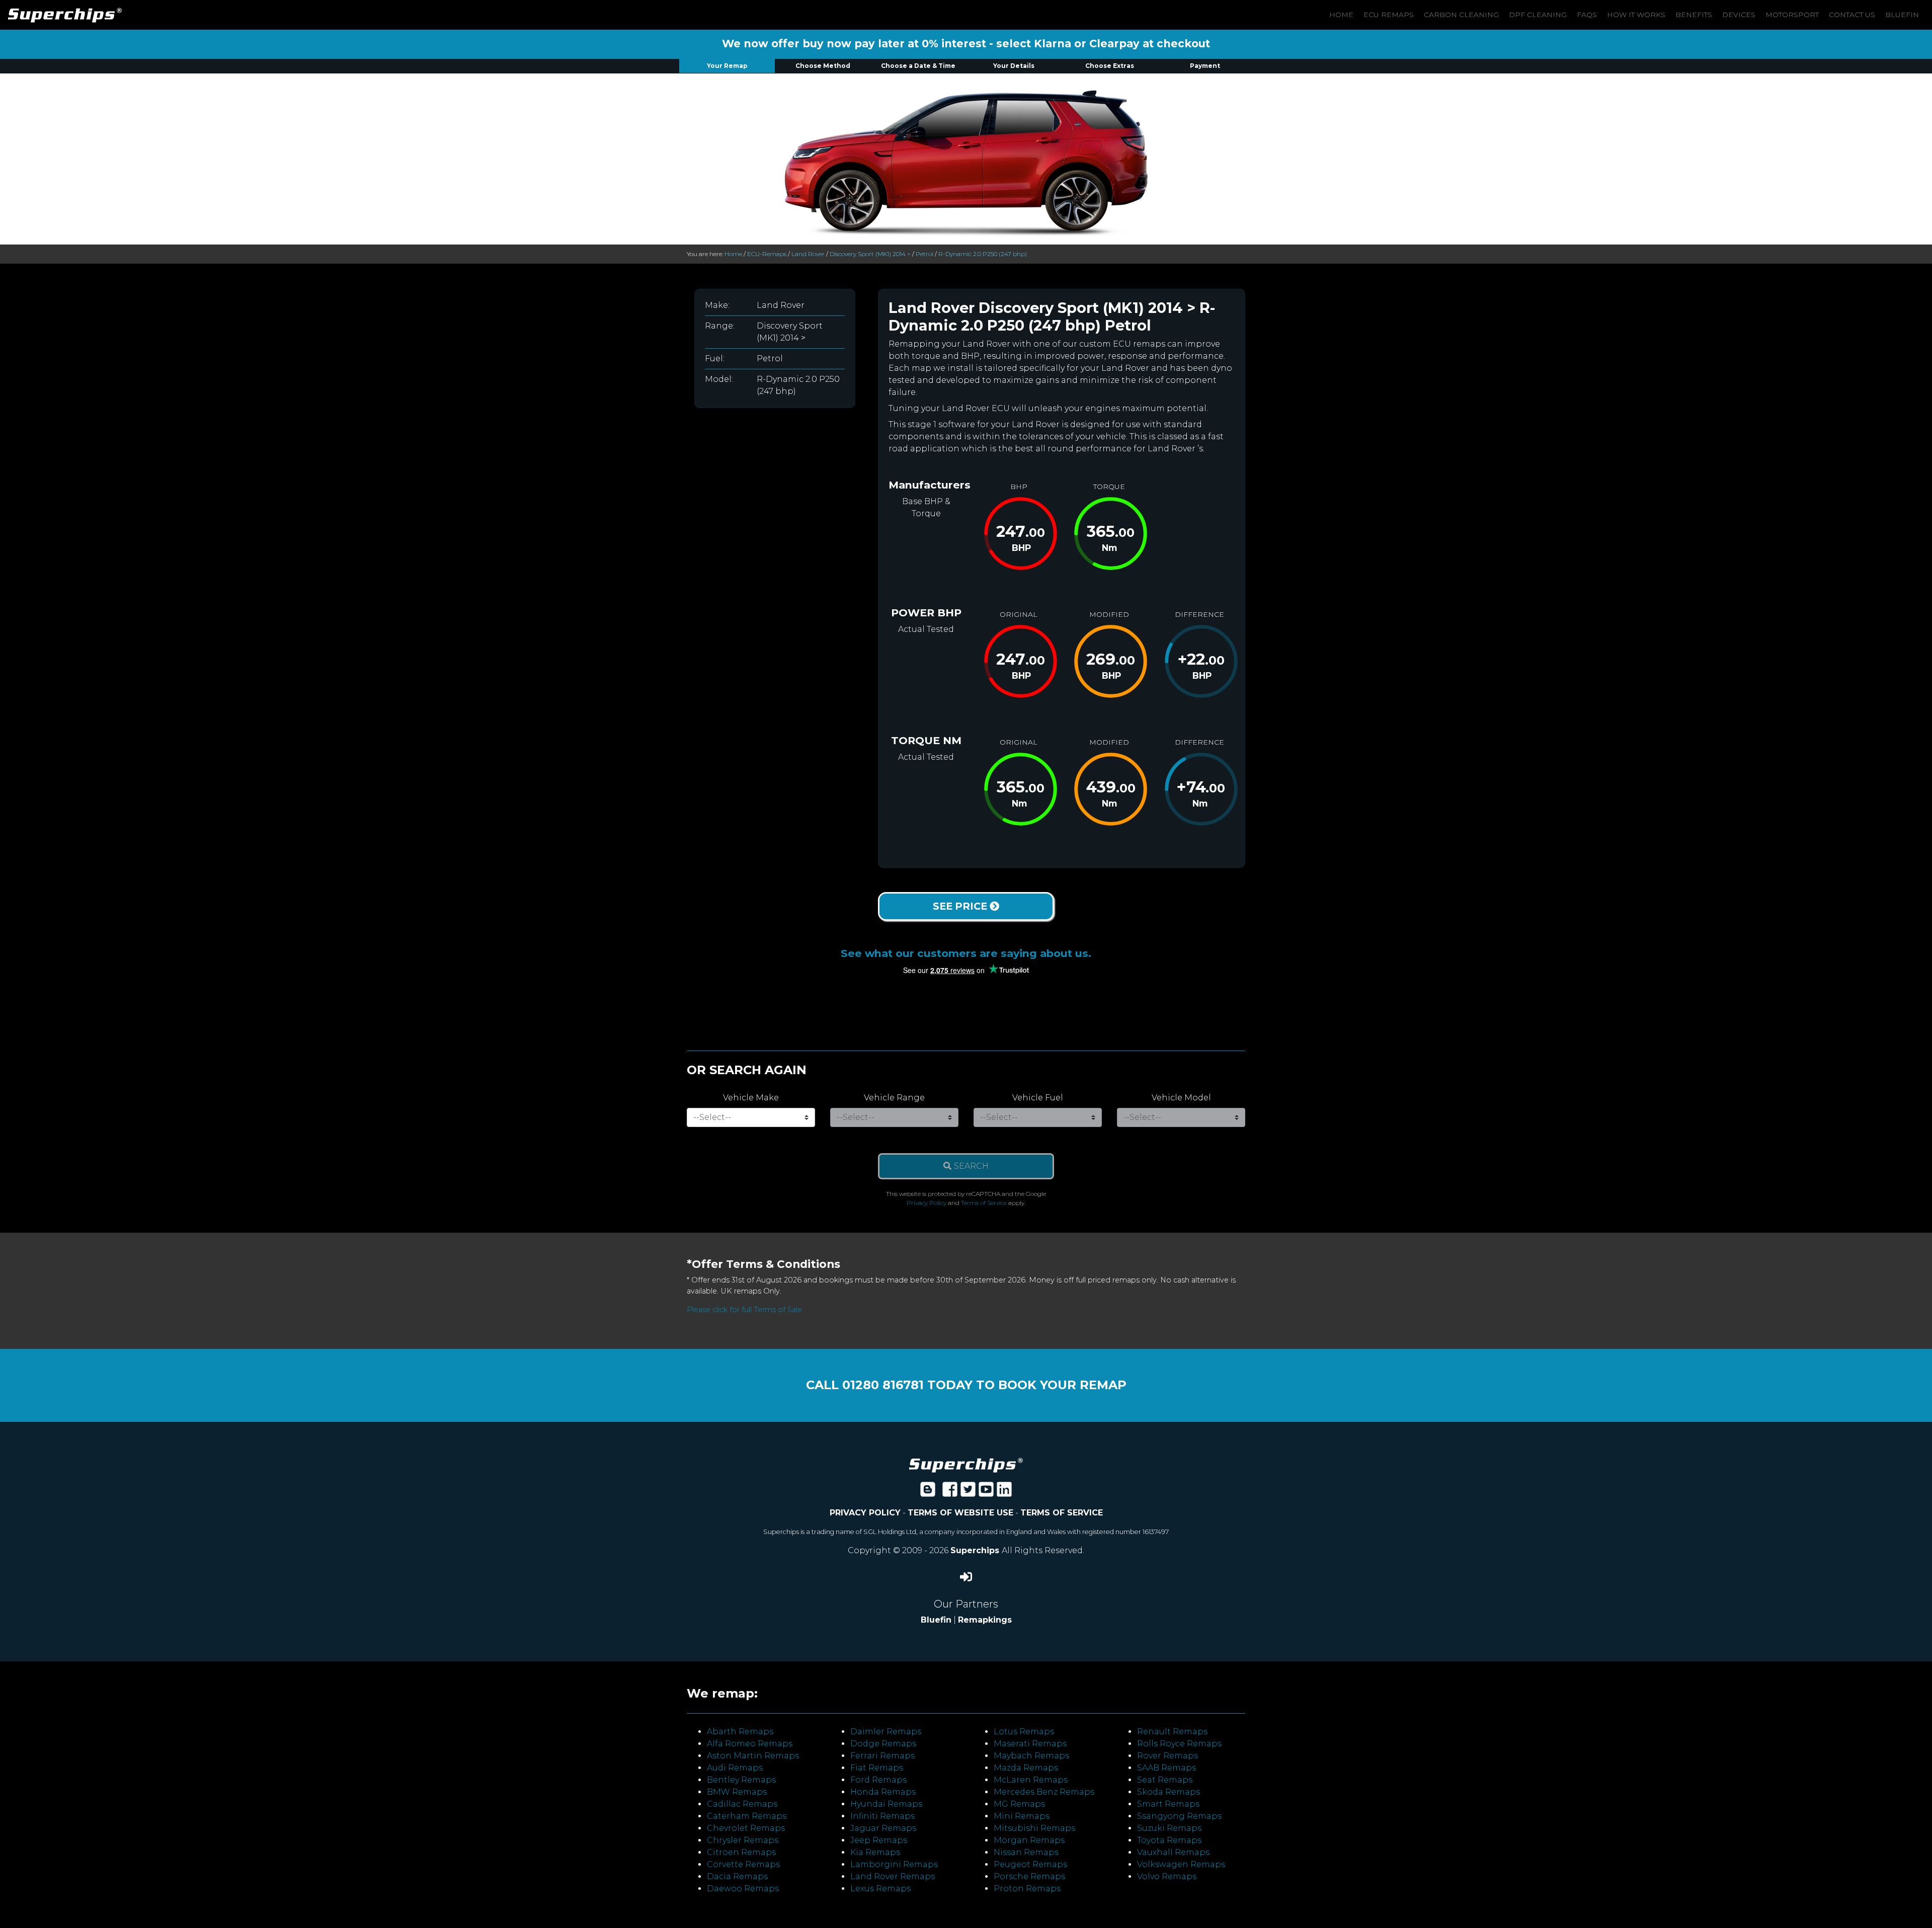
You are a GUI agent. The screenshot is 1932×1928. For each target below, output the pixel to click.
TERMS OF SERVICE (1062, 1513)
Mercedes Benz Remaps (1044, 1792)
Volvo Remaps (1167, 1876)
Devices (1739, 15)
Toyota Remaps (1169, 1840)
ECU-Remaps (767, 254)
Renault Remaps (1172, 1732)
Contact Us (1852, 15)
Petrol (924, 254)
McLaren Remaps (1031, 1780)
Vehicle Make (751, 1098)
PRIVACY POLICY (865, 1513)
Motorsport (1792, 15)
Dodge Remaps (883, 1744)
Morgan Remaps (1029, 1840)
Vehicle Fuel (1038, 1098)
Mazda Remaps (1026, 1768)
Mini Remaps (1022, 1816)
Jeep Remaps (879, 1840)
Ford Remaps (878, 1780)
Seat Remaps (1165, 1780)
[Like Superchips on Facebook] (950, 1493)
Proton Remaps (1027, 1889)
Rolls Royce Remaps (1179, 1744)
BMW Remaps (737, 1792)
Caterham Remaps (747, 1816)
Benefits (1694, 15)
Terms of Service (984, 1203)
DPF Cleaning (1538, 15)
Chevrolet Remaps (746, 1828)
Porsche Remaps (1029, 1876)
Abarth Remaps (740, 1732)
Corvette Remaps (743, 1864)
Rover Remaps (1168, 1756)
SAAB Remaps (1166, 1768)
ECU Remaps (1389, 15)
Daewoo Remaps (743, 1889)
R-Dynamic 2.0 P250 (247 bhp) (983, 254)
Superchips (976, 1550)
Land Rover (808, 254)
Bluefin (1902, 15)
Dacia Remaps (737, 1876)
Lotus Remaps (1024, 1732)
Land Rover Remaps (893, 1876)
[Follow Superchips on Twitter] (968, 1493)
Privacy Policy (927, 1203)
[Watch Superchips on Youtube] (986, 1493)
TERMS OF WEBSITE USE (960, 1513)
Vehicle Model (1181, 1098)
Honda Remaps (883, 1792)
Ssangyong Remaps (1179, 1816)
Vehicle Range (894, 1098)
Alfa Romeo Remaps (750, 1744)
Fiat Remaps (877, 1768)
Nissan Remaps (1026, 1852)
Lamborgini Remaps (894, 1864)
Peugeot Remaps (1030, 1864)
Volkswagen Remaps (1181, 1864)
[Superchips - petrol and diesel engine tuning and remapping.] (966, 1464)
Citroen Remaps (741, 1852)
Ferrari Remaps (882, 1756)
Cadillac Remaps (742, 1804)
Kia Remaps (875, 1852)
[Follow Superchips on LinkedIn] (1004, 1493)
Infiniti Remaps (882, 1816)
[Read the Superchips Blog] (928, 1493)
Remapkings (985, 1620)
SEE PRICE (961, 906)
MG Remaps (1019, 1804)
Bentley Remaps (741, 1780)
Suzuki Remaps (1169, 1828)
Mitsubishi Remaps (1034, 1828)
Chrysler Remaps (743, 1840)
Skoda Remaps (1169, 1792)
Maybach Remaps (1031, 1756)
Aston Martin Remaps (753, 1756)
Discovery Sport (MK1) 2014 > (870, 254)
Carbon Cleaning (1461, 15)
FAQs (1587, 15)
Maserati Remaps (1030, 1744)
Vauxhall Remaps (1173, 1852)
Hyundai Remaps (886, 1804)
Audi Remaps (735, 1768)
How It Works (1636, 15)
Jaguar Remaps (883, 1828)
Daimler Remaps (886, 1732)
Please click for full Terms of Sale (744, 1310)
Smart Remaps (1168, 1804)
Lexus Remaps (880, 1889)
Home (1341, 15)
